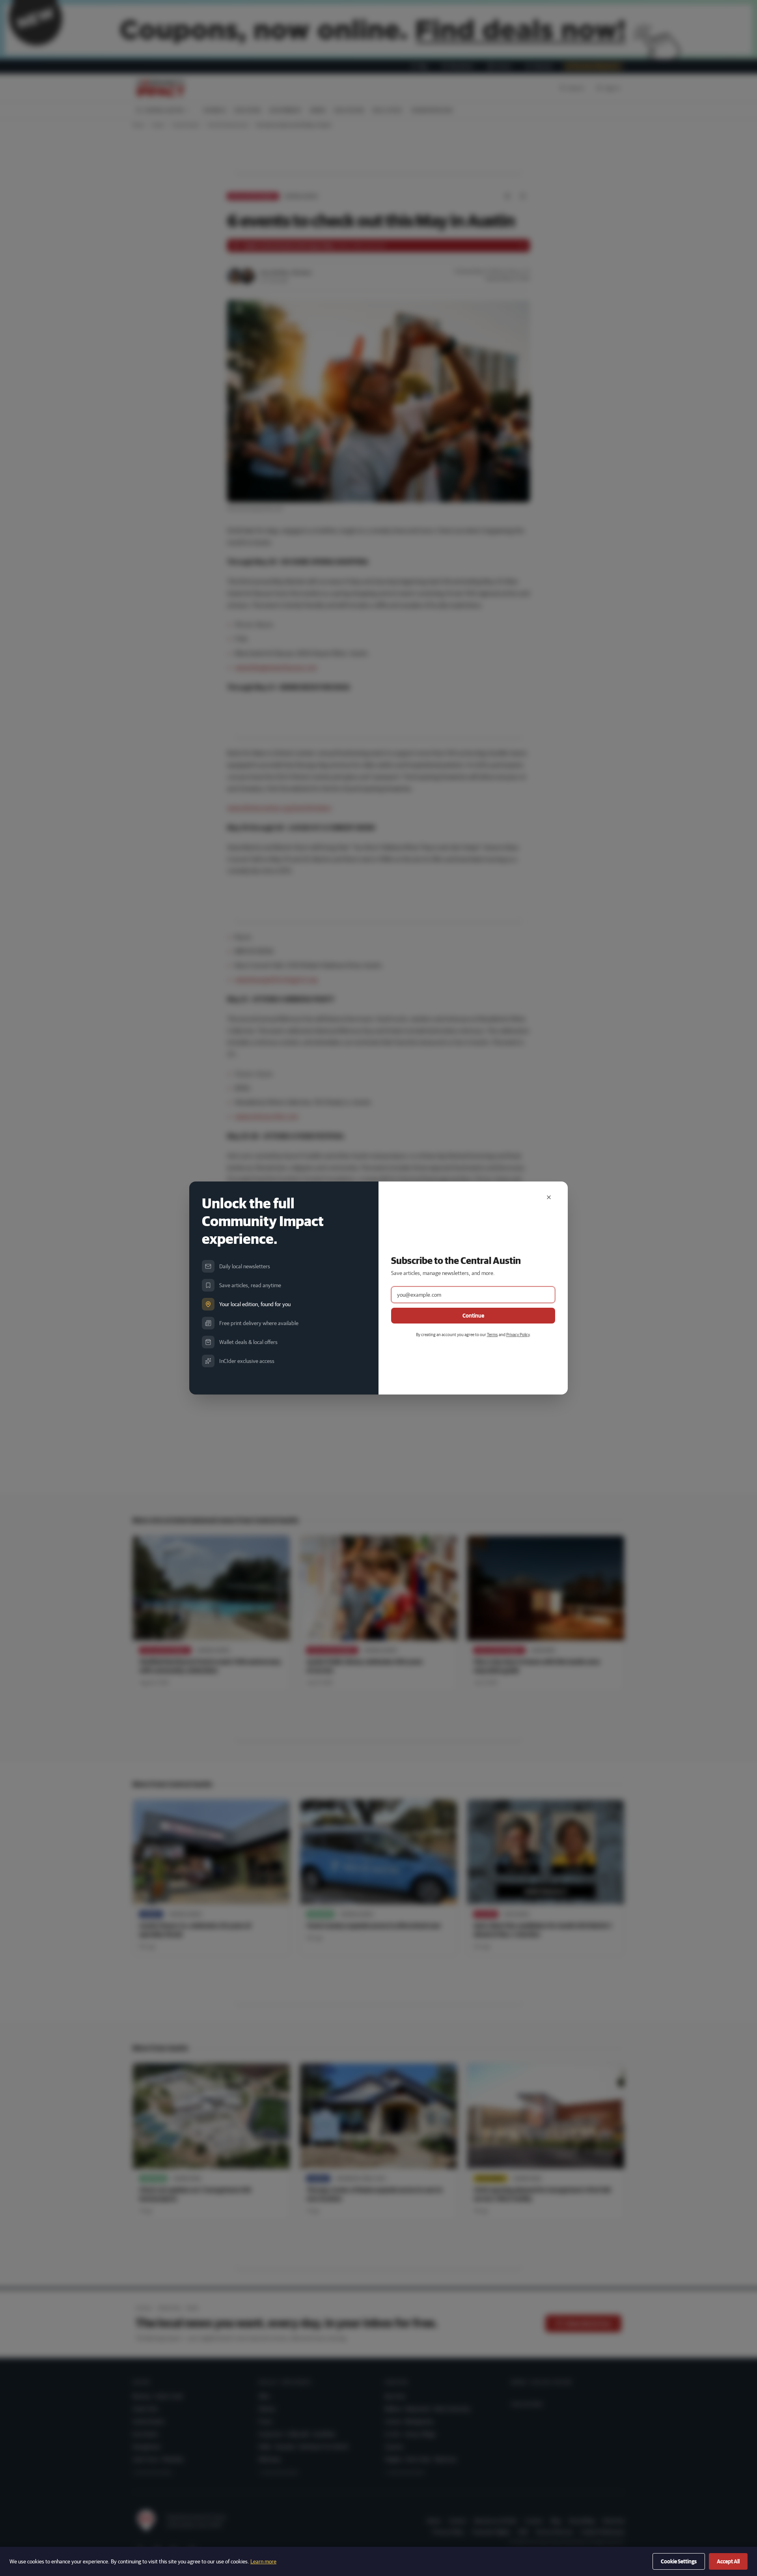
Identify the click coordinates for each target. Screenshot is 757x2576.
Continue (473, 1316)
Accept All (728, 2561)
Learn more (263, 2561)
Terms (492, 1334)
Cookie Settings (679, 2561)
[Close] (549, 1197)
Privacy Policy (518, 1334)
